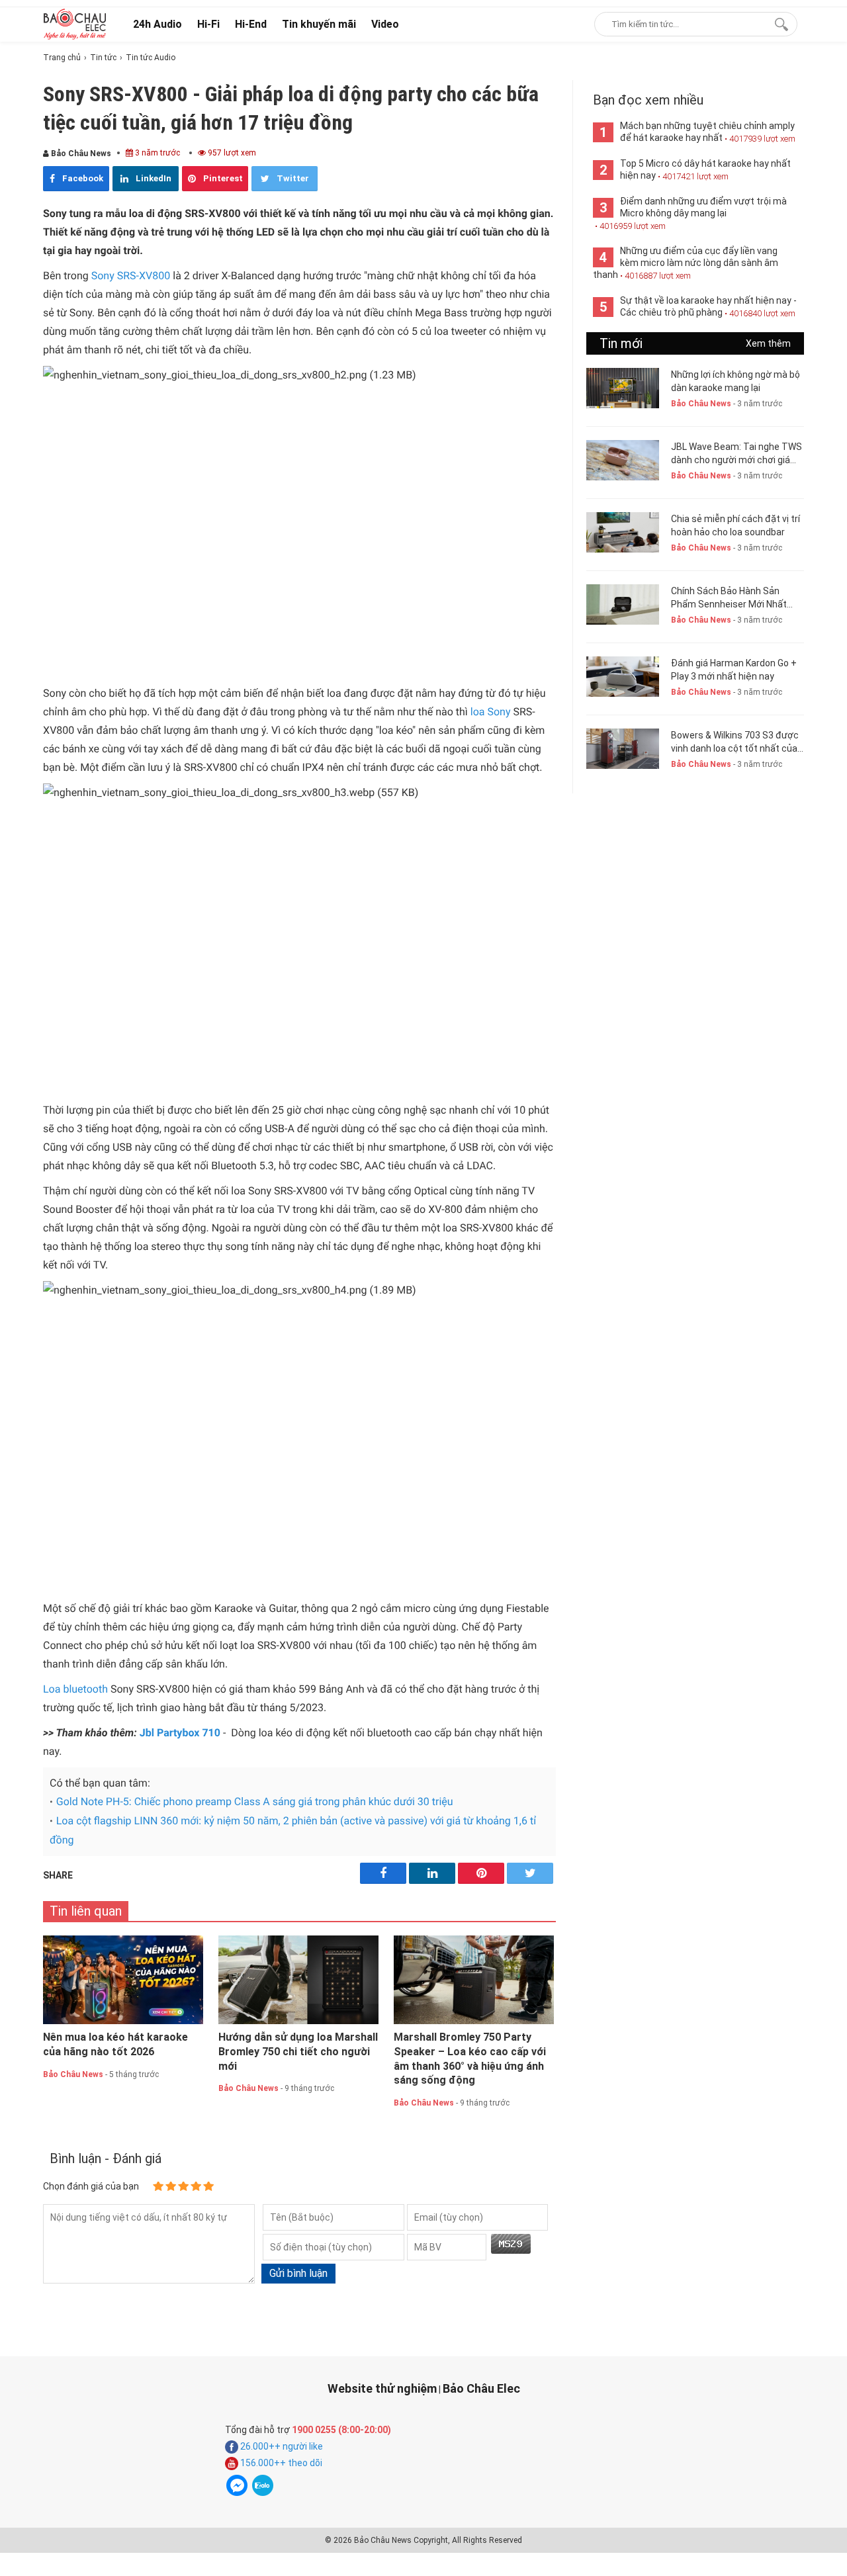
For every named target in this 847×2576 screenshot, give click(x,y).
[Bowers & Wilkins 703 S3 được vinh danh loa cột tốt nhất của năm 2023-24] (623, 749)
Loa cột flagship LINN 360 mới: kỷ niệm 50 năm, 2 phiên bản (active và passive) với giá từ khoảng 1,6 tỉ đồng (293, 1830)
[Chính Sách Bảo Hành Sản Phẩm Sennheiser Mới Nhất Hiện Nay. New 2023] (623, 604)
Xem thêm (768, 343)
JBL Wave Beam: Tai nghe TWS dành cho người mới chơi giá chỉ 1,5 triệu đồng (736, 454)
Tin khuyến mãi (319, 24)
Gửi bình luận (298, 2273)
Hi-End (251, 24)
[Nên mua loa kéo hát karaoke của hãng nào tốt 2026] (123, 1980)
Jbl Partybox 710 (180, 1733)
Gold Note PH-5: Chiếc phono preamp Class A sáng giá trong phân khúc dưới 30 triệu (255, 1801)
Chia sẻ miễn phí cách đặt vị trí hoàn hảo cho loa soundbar (736, 525)
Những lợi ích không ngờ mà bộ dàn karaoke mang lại (736, 381)
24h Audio (157, 24)
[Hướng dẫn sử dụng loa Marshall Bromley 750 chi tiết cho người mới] (298, 1980)
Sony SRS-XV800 (131, 276)
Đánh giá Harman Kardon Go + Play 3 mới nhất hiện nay (734, 670)
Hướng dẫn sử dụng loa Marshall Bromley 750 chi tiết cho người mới (298, 2052)
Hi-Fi (208, 24)
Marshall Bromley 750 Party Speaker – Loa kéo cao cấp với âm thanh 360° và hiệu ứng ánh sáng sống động (470, 2059)
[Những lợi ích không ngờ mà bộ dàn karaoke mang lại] (623, 388)
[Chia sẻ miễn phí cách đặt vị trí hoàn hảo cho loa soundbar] (623, 532)
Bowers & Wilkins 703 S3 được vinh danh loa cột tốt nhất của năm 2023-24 (735, 742)
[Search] (779, 24)
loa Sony (491, 712)
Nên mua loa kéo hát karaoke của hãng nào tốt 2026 (115, 2044)
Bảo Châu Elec (481, 2388)
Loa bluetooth (75, 1689)
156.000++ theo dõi (280, 2463)
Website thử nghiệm (382, 2388)
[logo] (75, 24)
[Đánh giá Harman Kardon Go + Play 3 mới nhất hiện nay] (623, 677)
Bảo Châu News (80, 154)
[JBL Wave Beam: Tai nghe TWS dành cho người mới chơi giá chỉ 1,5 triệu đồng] (623, 460)
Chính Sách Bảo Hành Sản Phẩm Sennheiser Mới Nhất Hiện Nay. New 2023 (729, 598)
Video (385, 24)
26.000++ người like (281, 2446)
